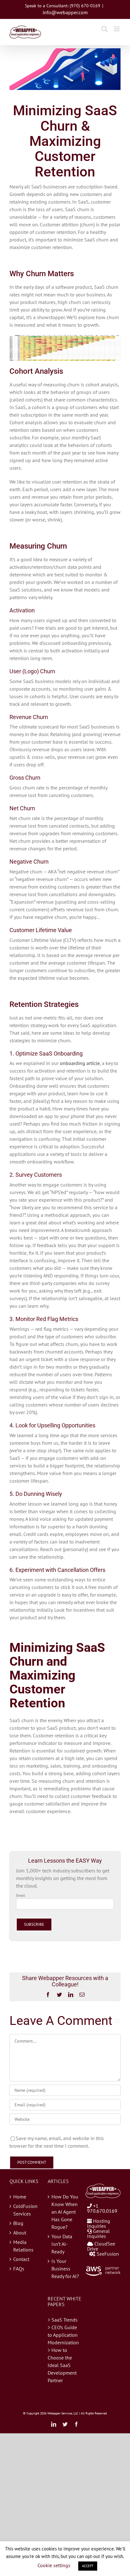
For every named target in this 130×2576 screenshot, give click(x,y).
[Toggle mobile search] (104, 29)
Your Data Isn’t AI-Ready (62, 2244)
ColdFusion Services (25, 2210)
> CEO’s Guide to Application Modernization (63, 2335)
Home (20, 2197)
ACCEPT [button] (88, 2566)
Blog (18, 2223)
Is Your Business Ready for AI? (65, 2269)
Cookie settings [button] (54, 2565)
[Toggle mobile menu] (117, 29)
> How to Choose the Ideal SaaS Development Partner (62, 2365)
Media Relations (23, 2246)
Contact (21, 2259)
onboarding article (80, 1063)
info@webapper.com (65, 12)
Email (21, 1895)
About (20, 2233)
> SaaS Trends (63, 2320)
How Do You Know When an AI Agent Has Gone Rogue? (65, 2212)
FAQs (19, 2269)
